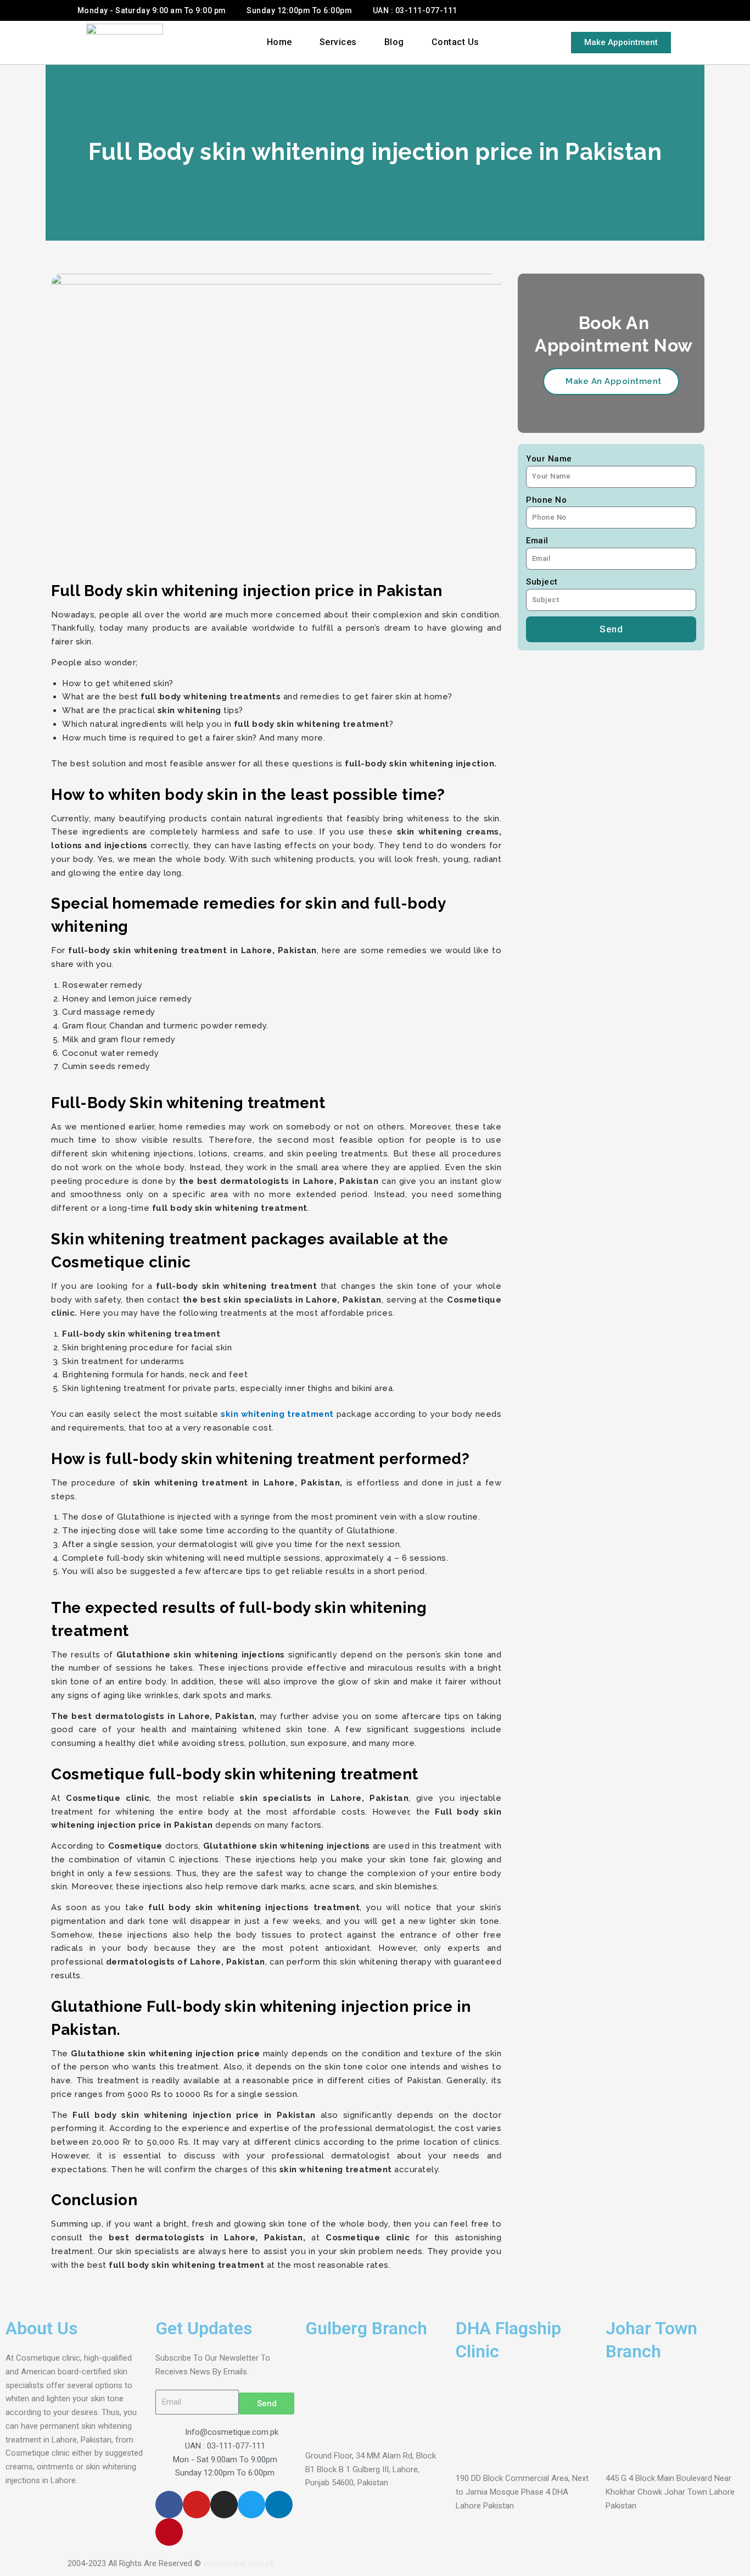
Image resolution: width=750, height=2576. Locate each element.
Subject (542, 582)
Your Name (549, 459)
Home (279, 42)
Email (537, 541)
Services (338, 42)
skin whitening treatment (277, 1414)
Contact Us (455, 42)
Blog (394, 42)
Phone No (546, 500)
